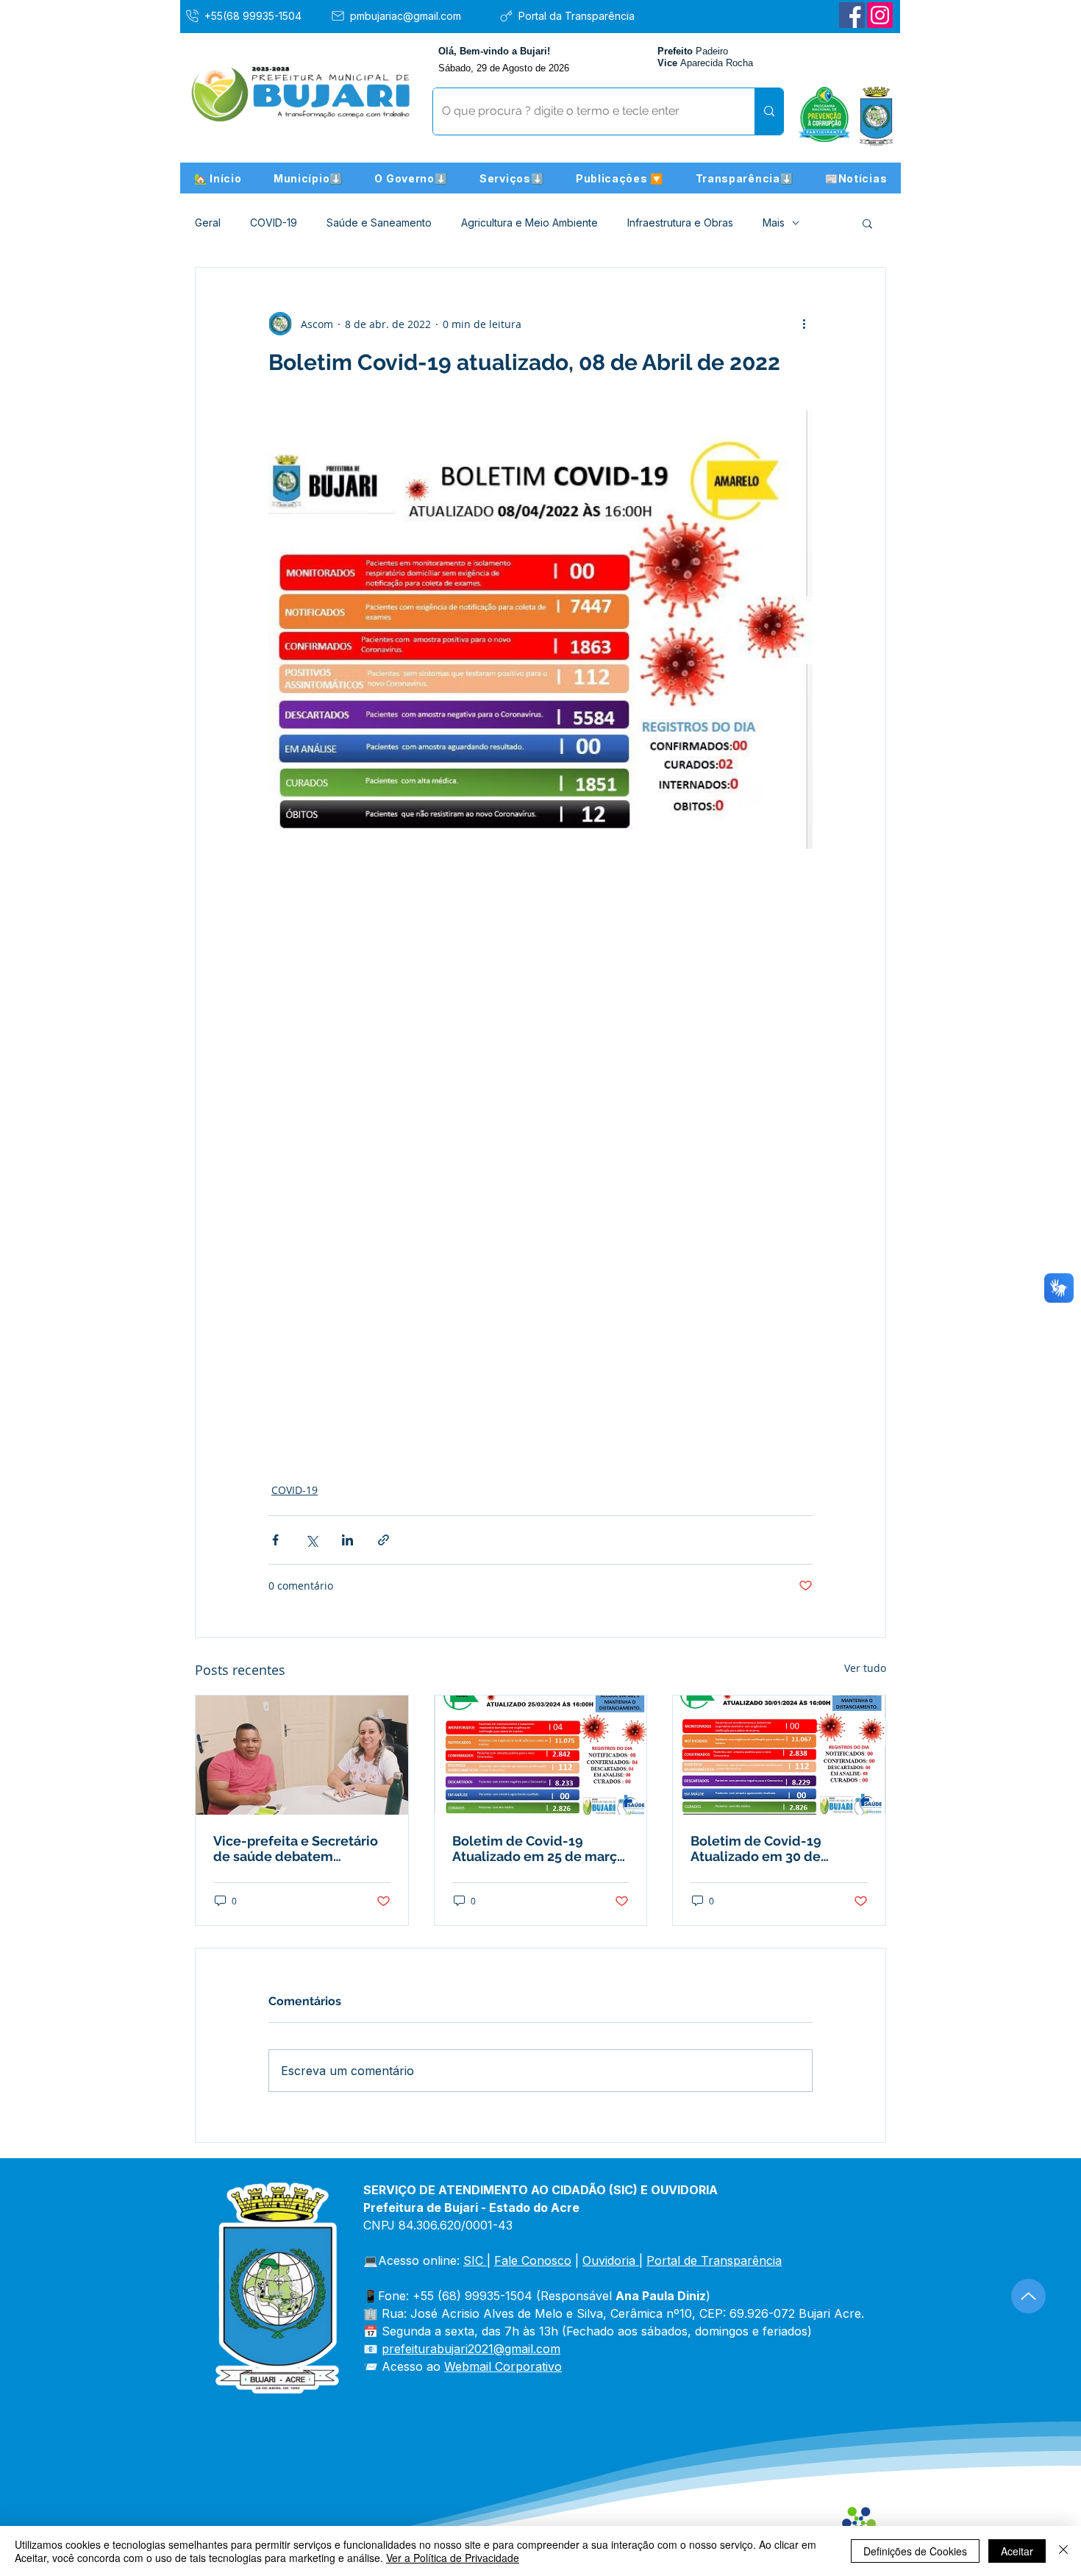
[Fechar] (1063, 2551)
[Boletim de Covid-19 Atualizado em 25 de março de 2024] (541, 1755)
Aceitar (1017, 2551)
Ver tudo (865, 1668)
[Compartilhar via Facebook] (275, 1540)
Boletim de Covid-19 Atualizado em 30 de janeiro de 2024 (756, 1849)
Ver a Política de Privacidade (453, 2558)
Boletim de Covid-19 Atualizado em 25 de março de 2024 (539, 1849)
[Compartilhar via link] (383, 1540)
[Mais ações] (804, 324)
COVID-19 (274, 223)
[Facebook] (852, 15)
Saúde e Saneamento (379, 223)
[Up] (1028, 2296)
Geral (208, 223)
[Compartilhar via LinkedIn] (347, 1540)
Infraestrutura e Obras (680, 223)
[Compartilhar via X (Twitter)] (311, 1540)
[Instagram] (880, 15)
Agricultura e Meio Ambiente (529, 223)
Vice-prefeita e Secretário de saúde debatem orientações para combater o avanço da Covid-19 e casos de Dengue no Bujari (299, 1849)
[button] (308, 178)
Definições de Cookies (915, 2551)
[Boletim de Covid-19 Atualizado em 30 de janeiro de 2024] (779, 1755)
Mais (774, 223)
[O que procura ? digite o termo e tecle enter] (769, 111)
